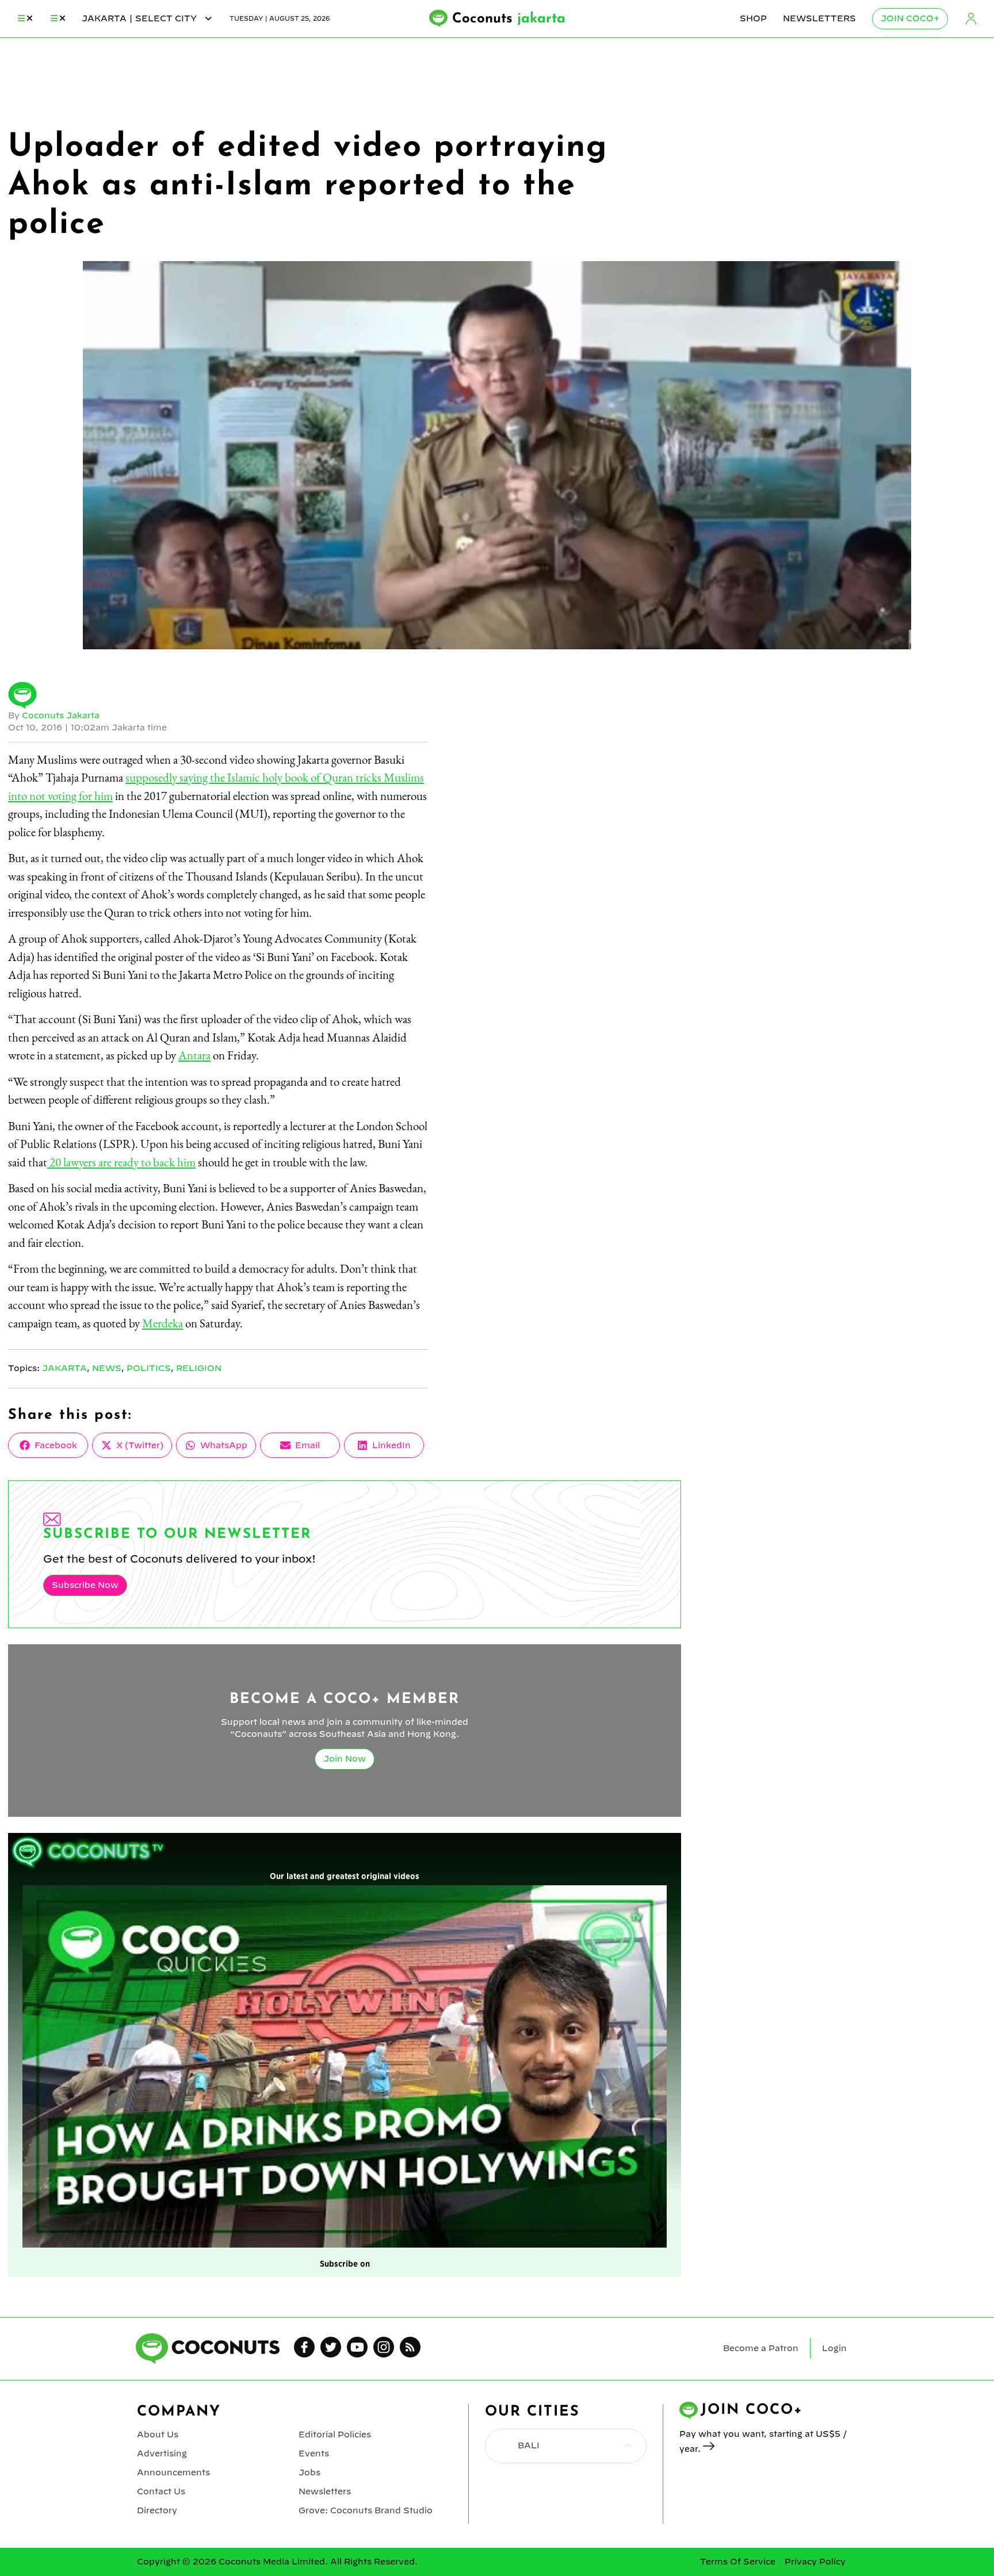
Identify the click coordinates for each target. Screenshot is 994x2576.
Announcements (173, 2472)
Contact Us (161, 2491)
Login (971, 19)
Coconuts (509, 19)
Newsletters (819, 18)
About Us (158, 2435)
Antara (194, 1055)
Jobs (309, 2472)
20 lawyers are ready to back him (121, 1162)
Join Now (345, 1759)
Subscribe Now (85, 1585)
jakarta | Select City (140, 18)
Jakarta (64, 1368)
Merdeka (163, 1323)
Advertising (162, 2453)
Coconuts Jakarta (61, 715)
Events (314, 2453)
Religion (199, 1368)
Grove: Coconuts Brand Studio (366, 2510)
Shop (753, 18)
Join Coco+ (910, 18)
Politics (149, 1368)
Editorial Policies (335, 2435)
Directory (157, 2510)
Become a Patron (761, 2348)
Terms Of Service (738, 2562)
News (107, 1368)
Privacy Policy (815, 2562)
